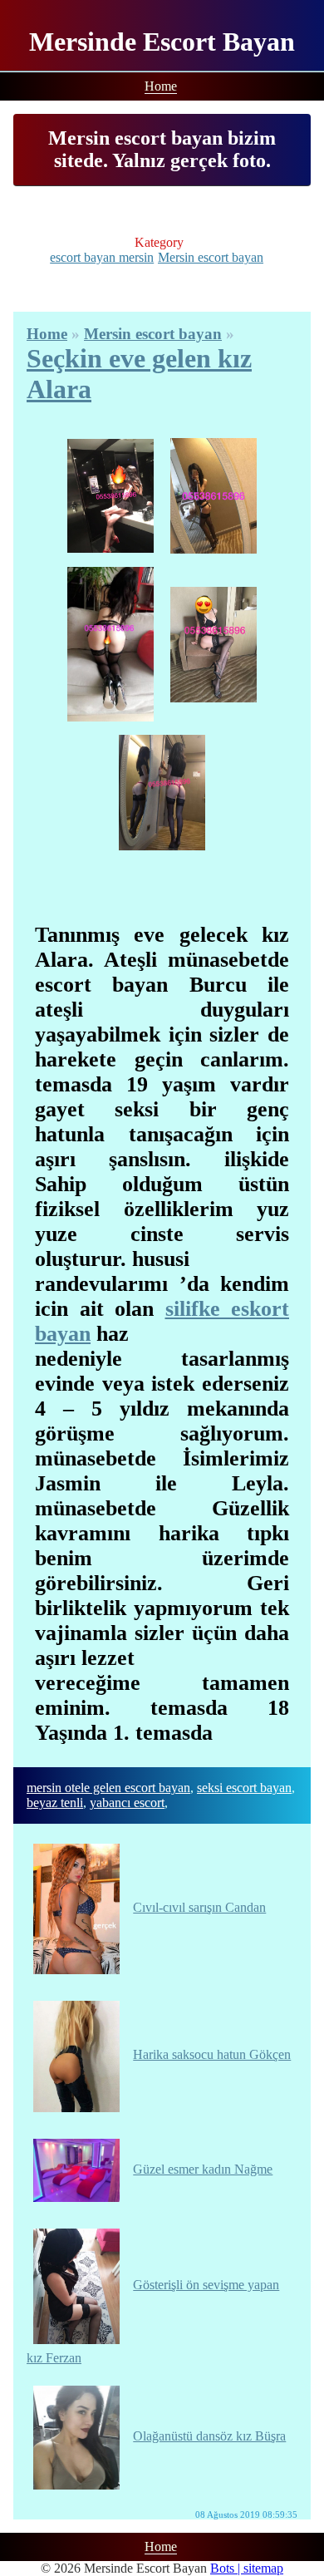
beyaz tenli (55, 1803)
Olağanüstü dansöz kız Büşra (209, 2436)
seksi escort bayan (244, 1788)
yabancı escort (127, 1803)
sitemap (263, 2568)
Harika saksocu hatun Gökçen (212, 2054)
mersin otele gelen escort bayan (108, 1788)
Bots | (227, 2568)
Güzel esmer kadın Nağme (203, 2169)
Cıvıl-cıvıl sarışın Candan (199, 1907)
